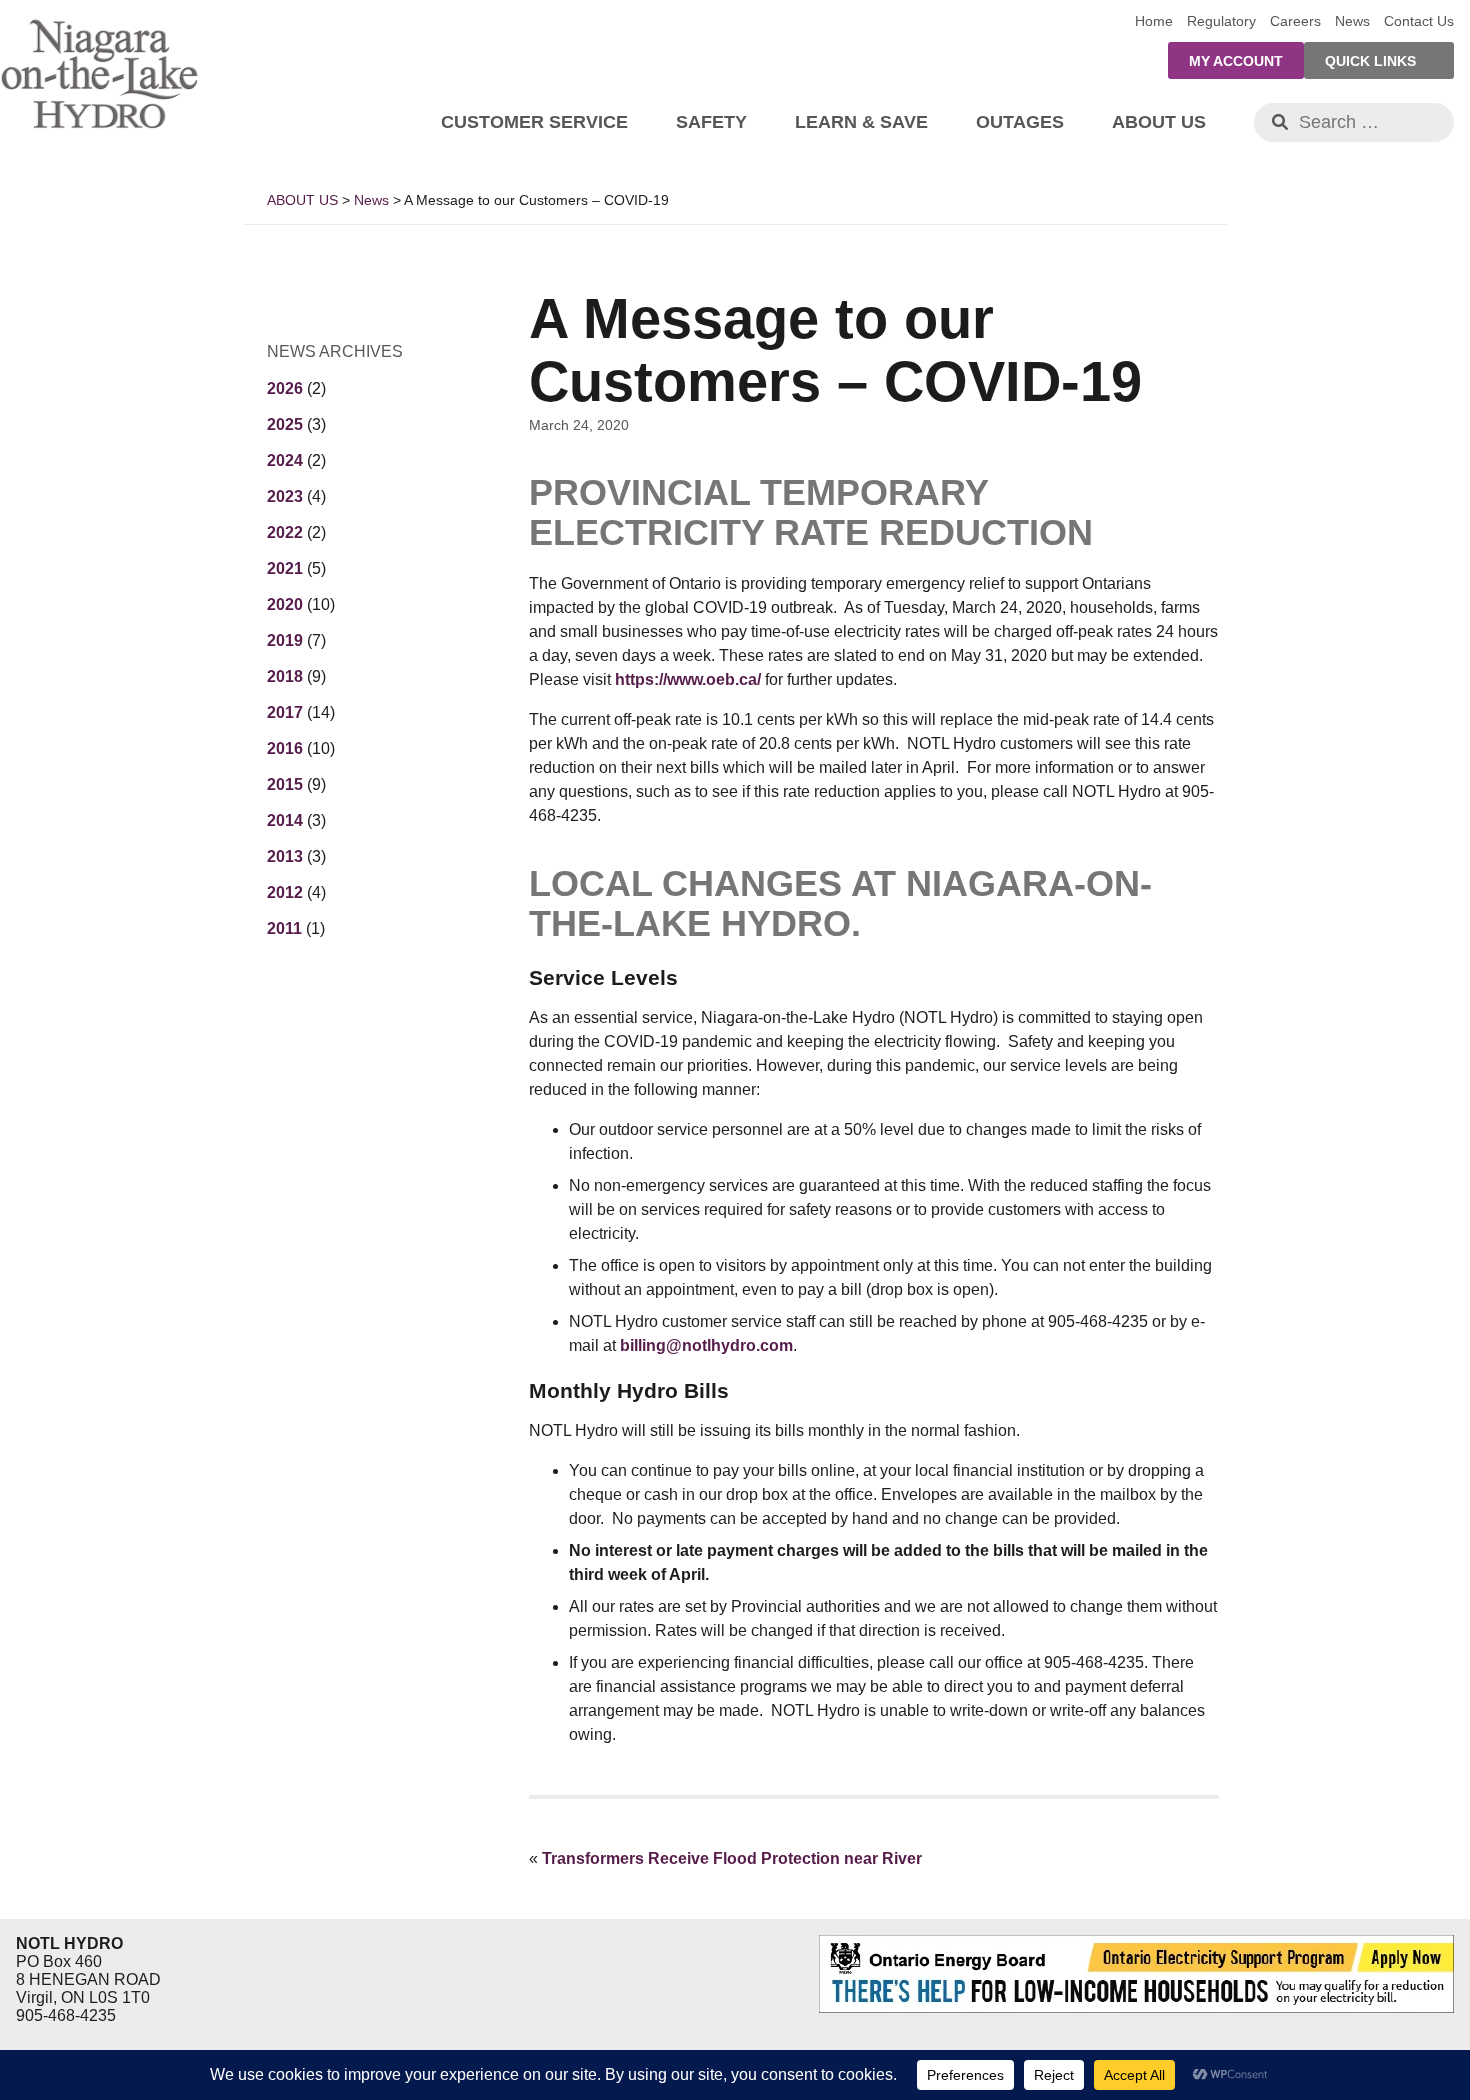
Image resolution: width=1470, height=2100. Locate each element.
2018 (285, 676)
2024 (285, 460)
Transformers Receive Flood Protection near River (732, 1858)
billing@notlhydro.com (706, 1345)
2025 (285, 424)
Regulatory (1221, 21)
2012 (285, 892)
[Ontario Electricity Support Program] (1132, 2007)
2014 (285, 820)
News (1352, 21)
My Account (1236, 61)
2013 (285, 856)
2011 (284, 928)
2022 (285, 532)
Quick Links (1370, 61)
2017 (285, 712)
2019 (285, 640)
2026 (285, 388)
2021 (285, 568)
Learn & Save (861, 122)
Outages (1020, 122)
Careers (1295, 21)
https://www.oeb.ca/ (688, 679)
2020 (285, 604)
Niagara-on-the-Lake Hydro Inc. (100, 70)
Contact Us (1419, 21)
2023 (285, 496)
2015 (285, 784)
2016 (285, 748)
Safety (711, 122)
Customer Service (534, 122)
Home (1154, 21)
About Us (1159, 122)
